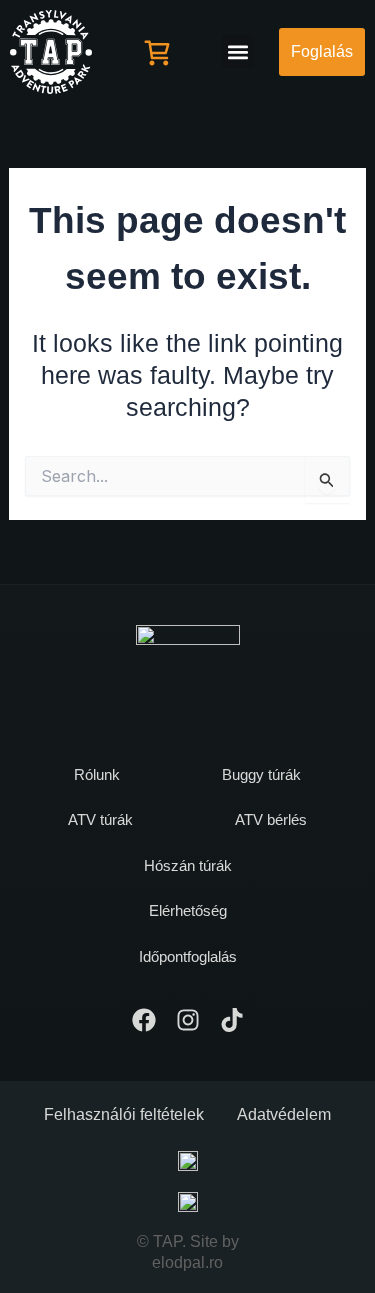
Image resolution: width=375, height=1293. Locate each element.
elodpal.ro (187, 1262)
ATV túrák (100, 819)
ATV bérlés (271, 819)
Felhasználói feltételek (124, 1114)
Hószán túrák (188, 865)
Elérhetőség (188, 910)
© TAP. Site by (188, 1241)
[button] (238, 51)
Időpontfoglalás (188, 956)
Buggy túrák (261, 774)
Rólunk (97, 774)
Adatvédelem (284, 1114)
